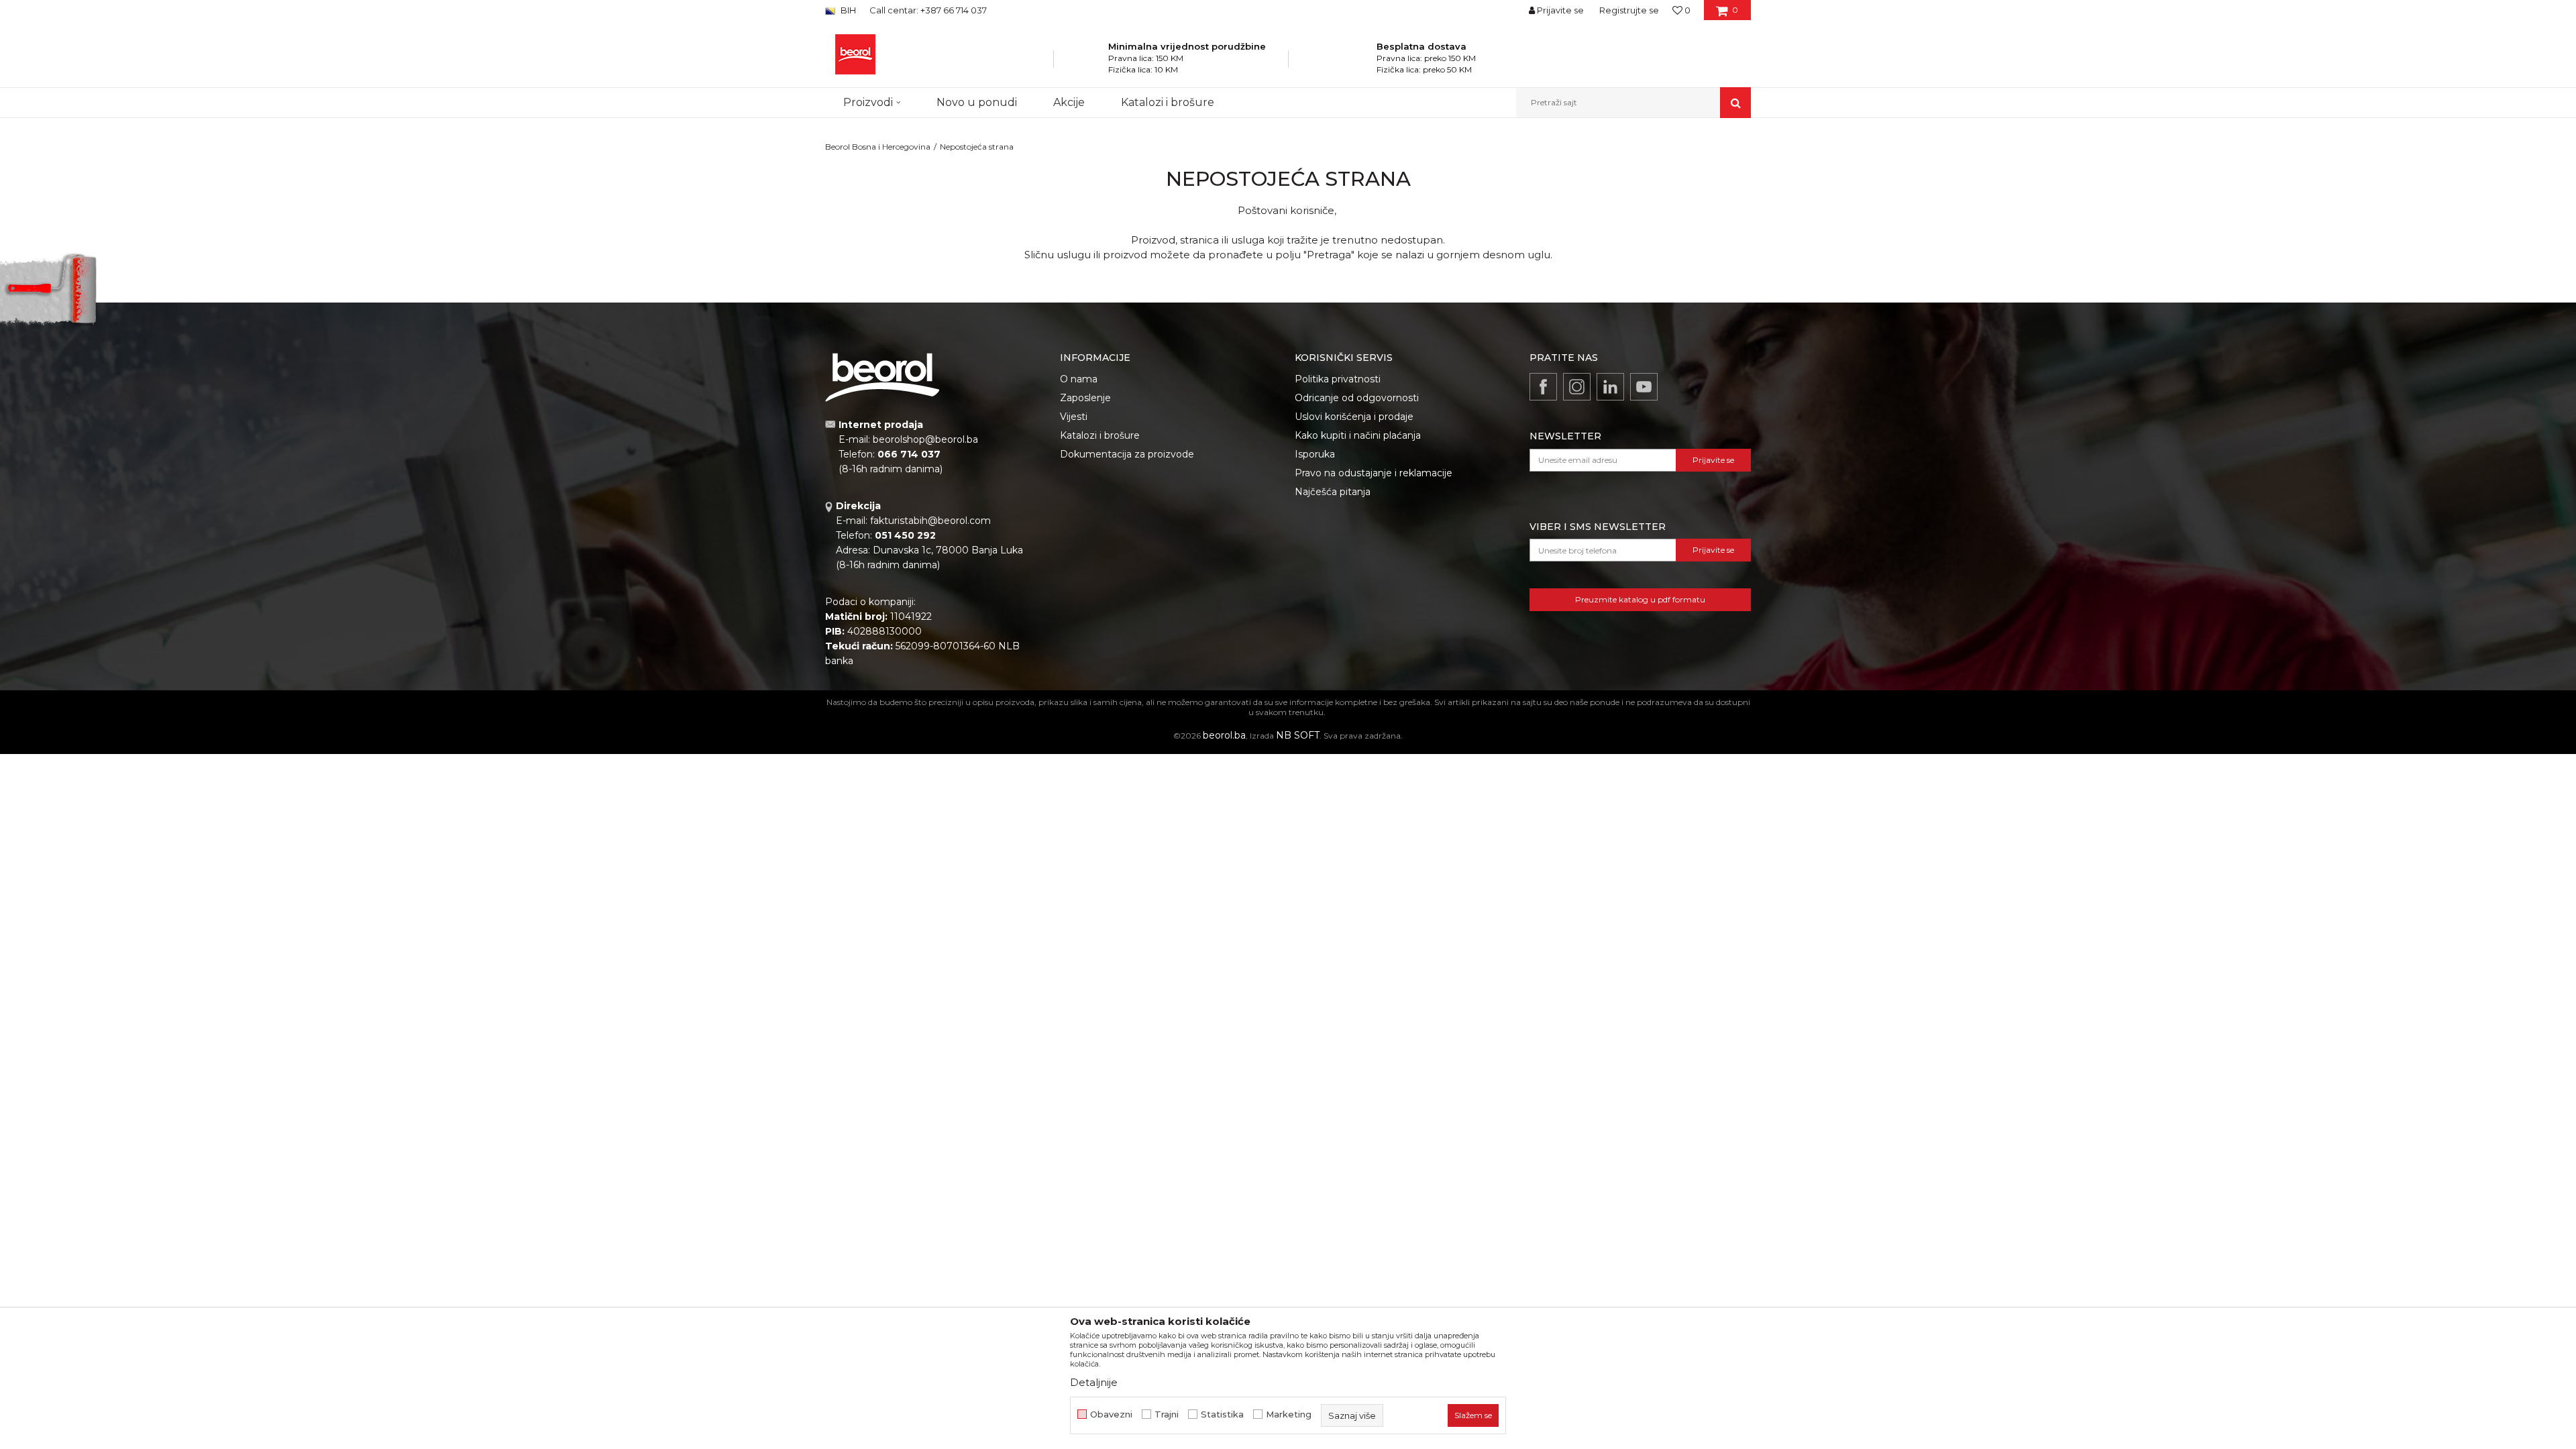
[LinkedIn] (1610, 387)
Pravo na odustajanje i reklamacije (1374, 473)
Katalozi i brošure (1100, 435)
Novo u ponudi (977, 102)
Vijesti (1074, 417)
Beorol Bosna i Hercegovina (878, 147)
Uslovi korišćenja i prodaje (1354, 417)
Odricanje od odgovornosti (1357, 398)
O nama (1079, 379)
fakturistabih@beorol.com (930, 521)
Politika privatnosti (1338, 379)
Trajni (1167, 1414)
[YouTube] (1644, 387)
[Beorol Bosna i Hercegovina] (855, 54)
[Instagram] (1577, 387)
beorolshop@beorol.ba (925, 439)
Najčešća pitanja (1333, 492)
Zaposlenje (1085, 398)
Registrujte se (1629, 10)
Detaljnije (1094, 1382)
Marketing (1289, 1414)
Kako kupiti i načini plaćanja (1358, 435)
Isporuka (1315, 454)
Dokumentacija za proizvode (1127, 454)
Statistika (1222, 1414)
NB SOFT (1298, 735)
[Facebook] (1543, 387)
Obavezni (1111, 1414)
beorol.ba (1224, 735)
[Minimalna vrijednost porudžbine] (1090, 63)
